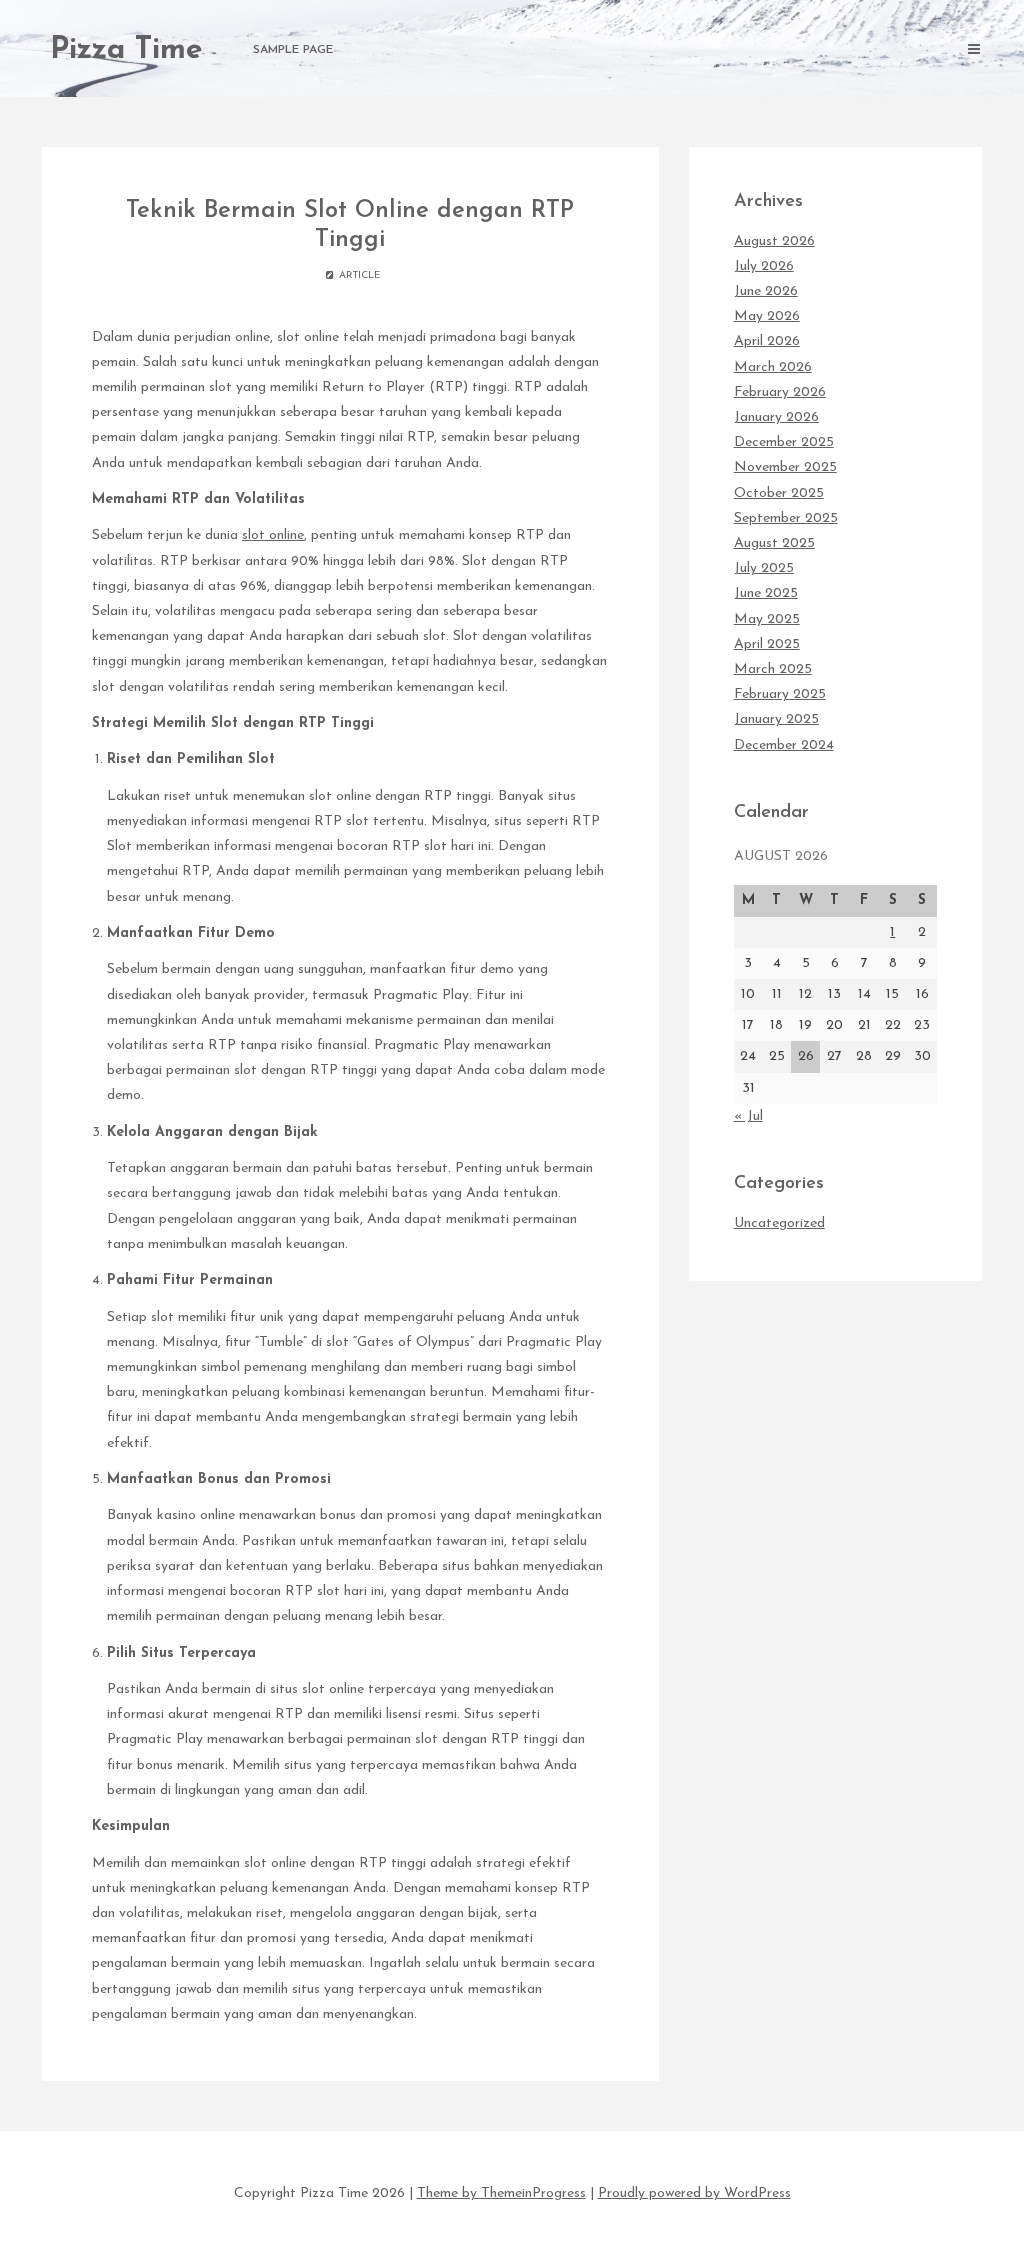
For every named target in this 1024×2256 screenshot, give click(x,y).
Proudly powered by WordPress (694, 2193)
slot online (273, 535)
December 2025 (784, 442)
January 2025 (776, 719)
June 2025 (766, 593)
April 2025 (767, 644)
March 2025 (773, 669)
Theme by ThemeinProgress (501, 2193)
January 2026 (776, 417)
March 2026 (773, 367)
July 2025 (764, 568)
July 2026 (764, 266)
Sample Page (293, 50)
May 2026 (767, 316)
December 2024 (784, 745)
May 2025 (767, 619)
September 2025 (786, 518)
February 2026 (780, 392)
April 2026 (767, 341)
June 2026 (766, 291)
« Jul (748, 1116)
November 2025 (785, 467)
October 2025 (779, 493)
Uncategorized (779, 1223)
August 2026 (774, 241)
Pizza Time (126, 50)
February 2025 (780, 694)
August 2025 (774, 543)
